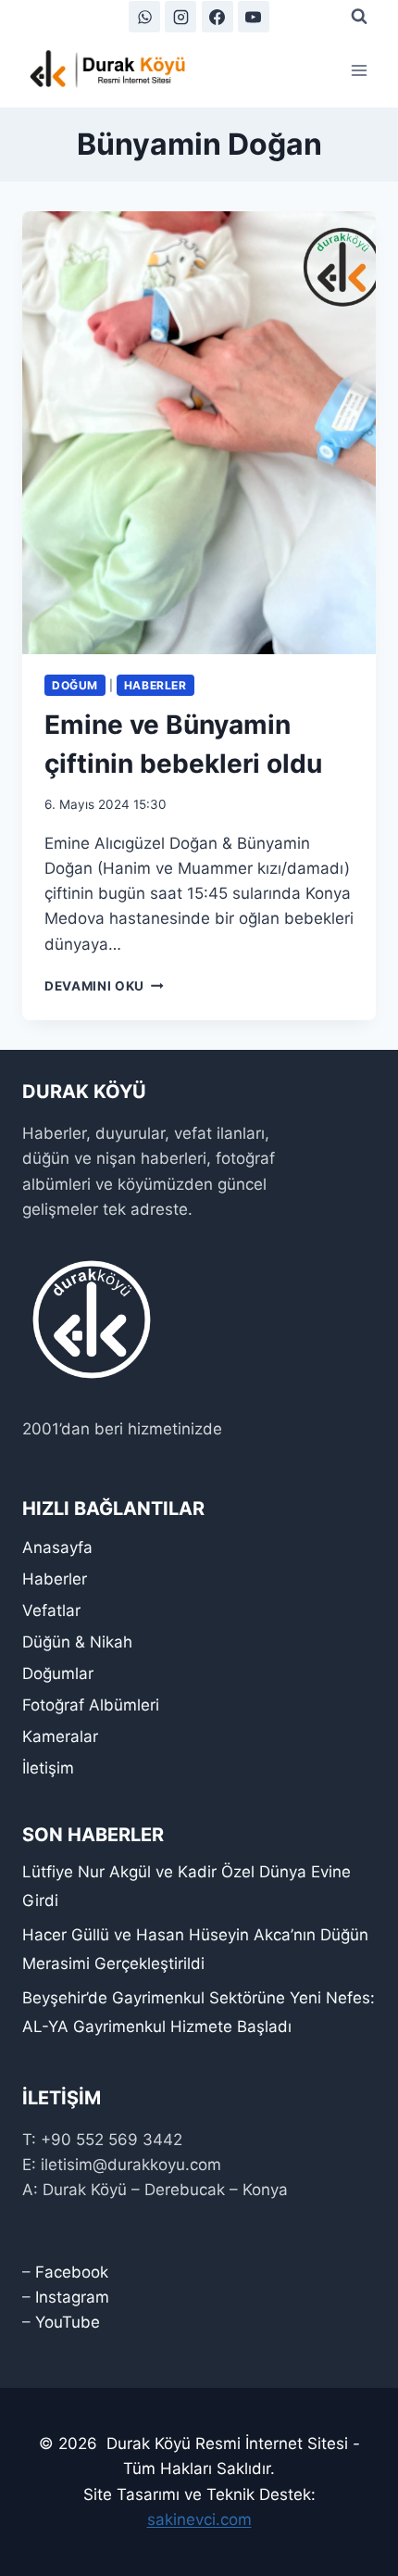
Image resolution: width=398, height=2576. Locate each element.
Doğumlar (58, 1673)
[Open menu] (359, 70)
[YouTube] (254, 17)
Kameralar (60, 1736)
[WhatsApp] (144, 17)
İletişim (48, 1768)
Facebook (72, 2272)
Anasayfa (57, 1547)
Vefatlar (51, 1610)
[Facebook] (218, 17)
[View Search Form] (359, 17)
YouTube (68, 2322)
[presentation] (199, 433)
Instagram (72, 2297)
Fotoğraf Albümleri (91, 1705)
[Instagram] (180, 17)
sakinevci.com (199, 2519)
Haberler (155, 685)
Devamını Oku (104, 986)
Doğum (75, 685)
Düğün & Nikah (77, 1642)
